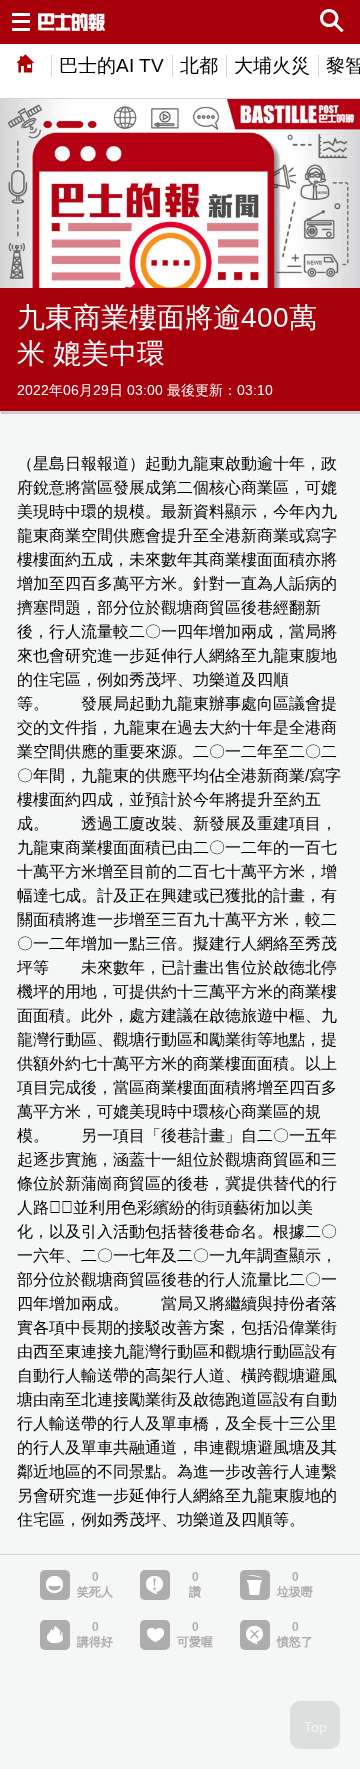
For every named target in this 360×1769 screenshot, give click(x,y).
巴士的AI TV (111, 65)
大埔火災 (272, 65)
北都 (199, 65)
